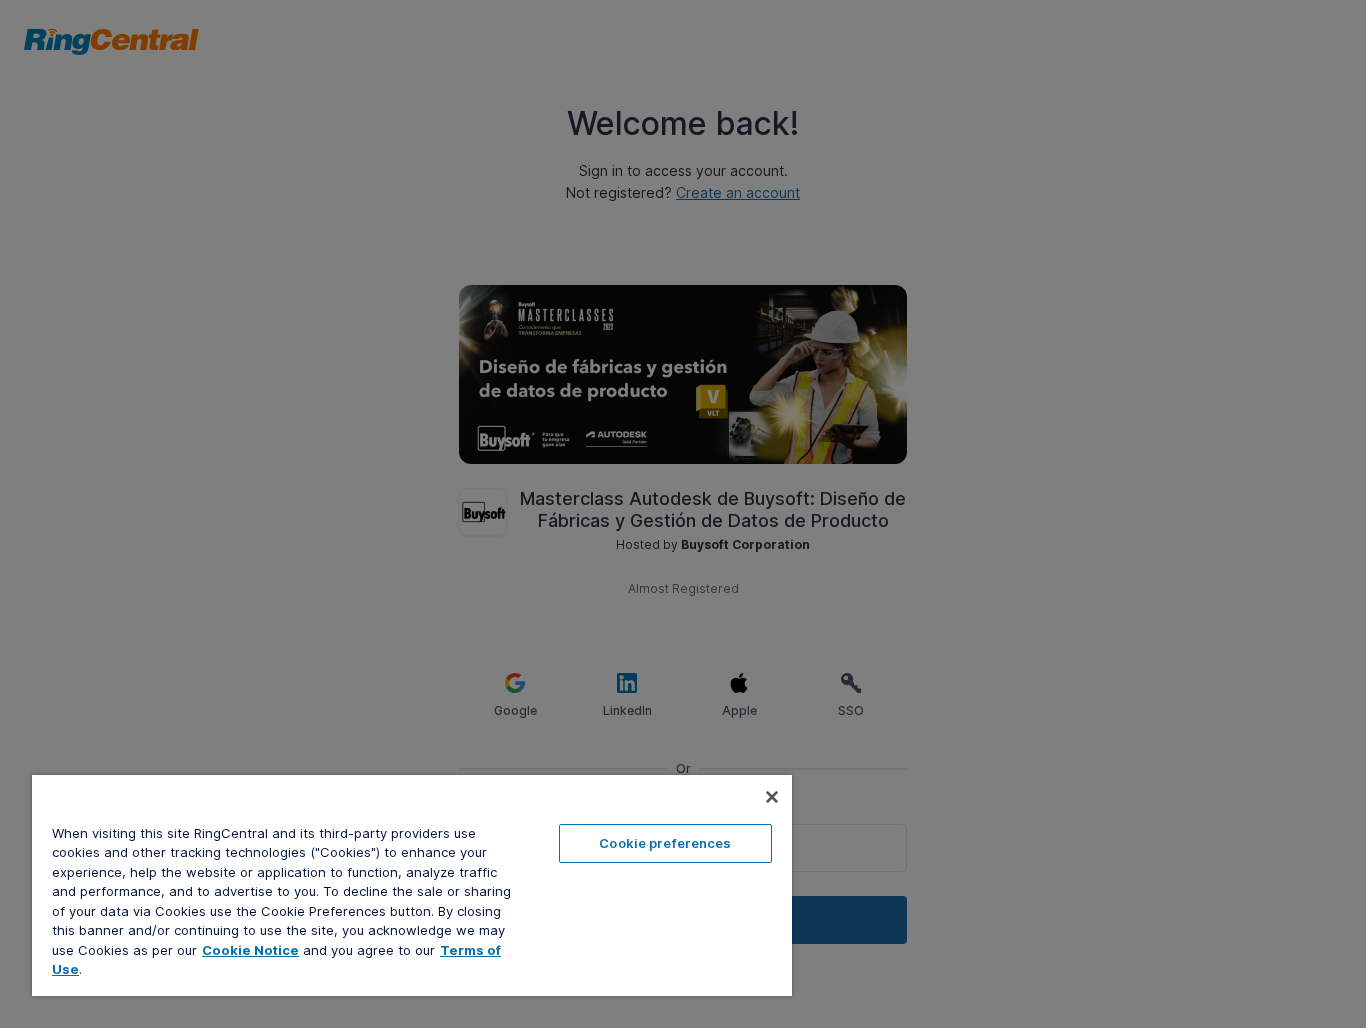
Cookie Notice (250, 950)
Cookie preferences (665, 843)
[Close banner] (772, 797)
